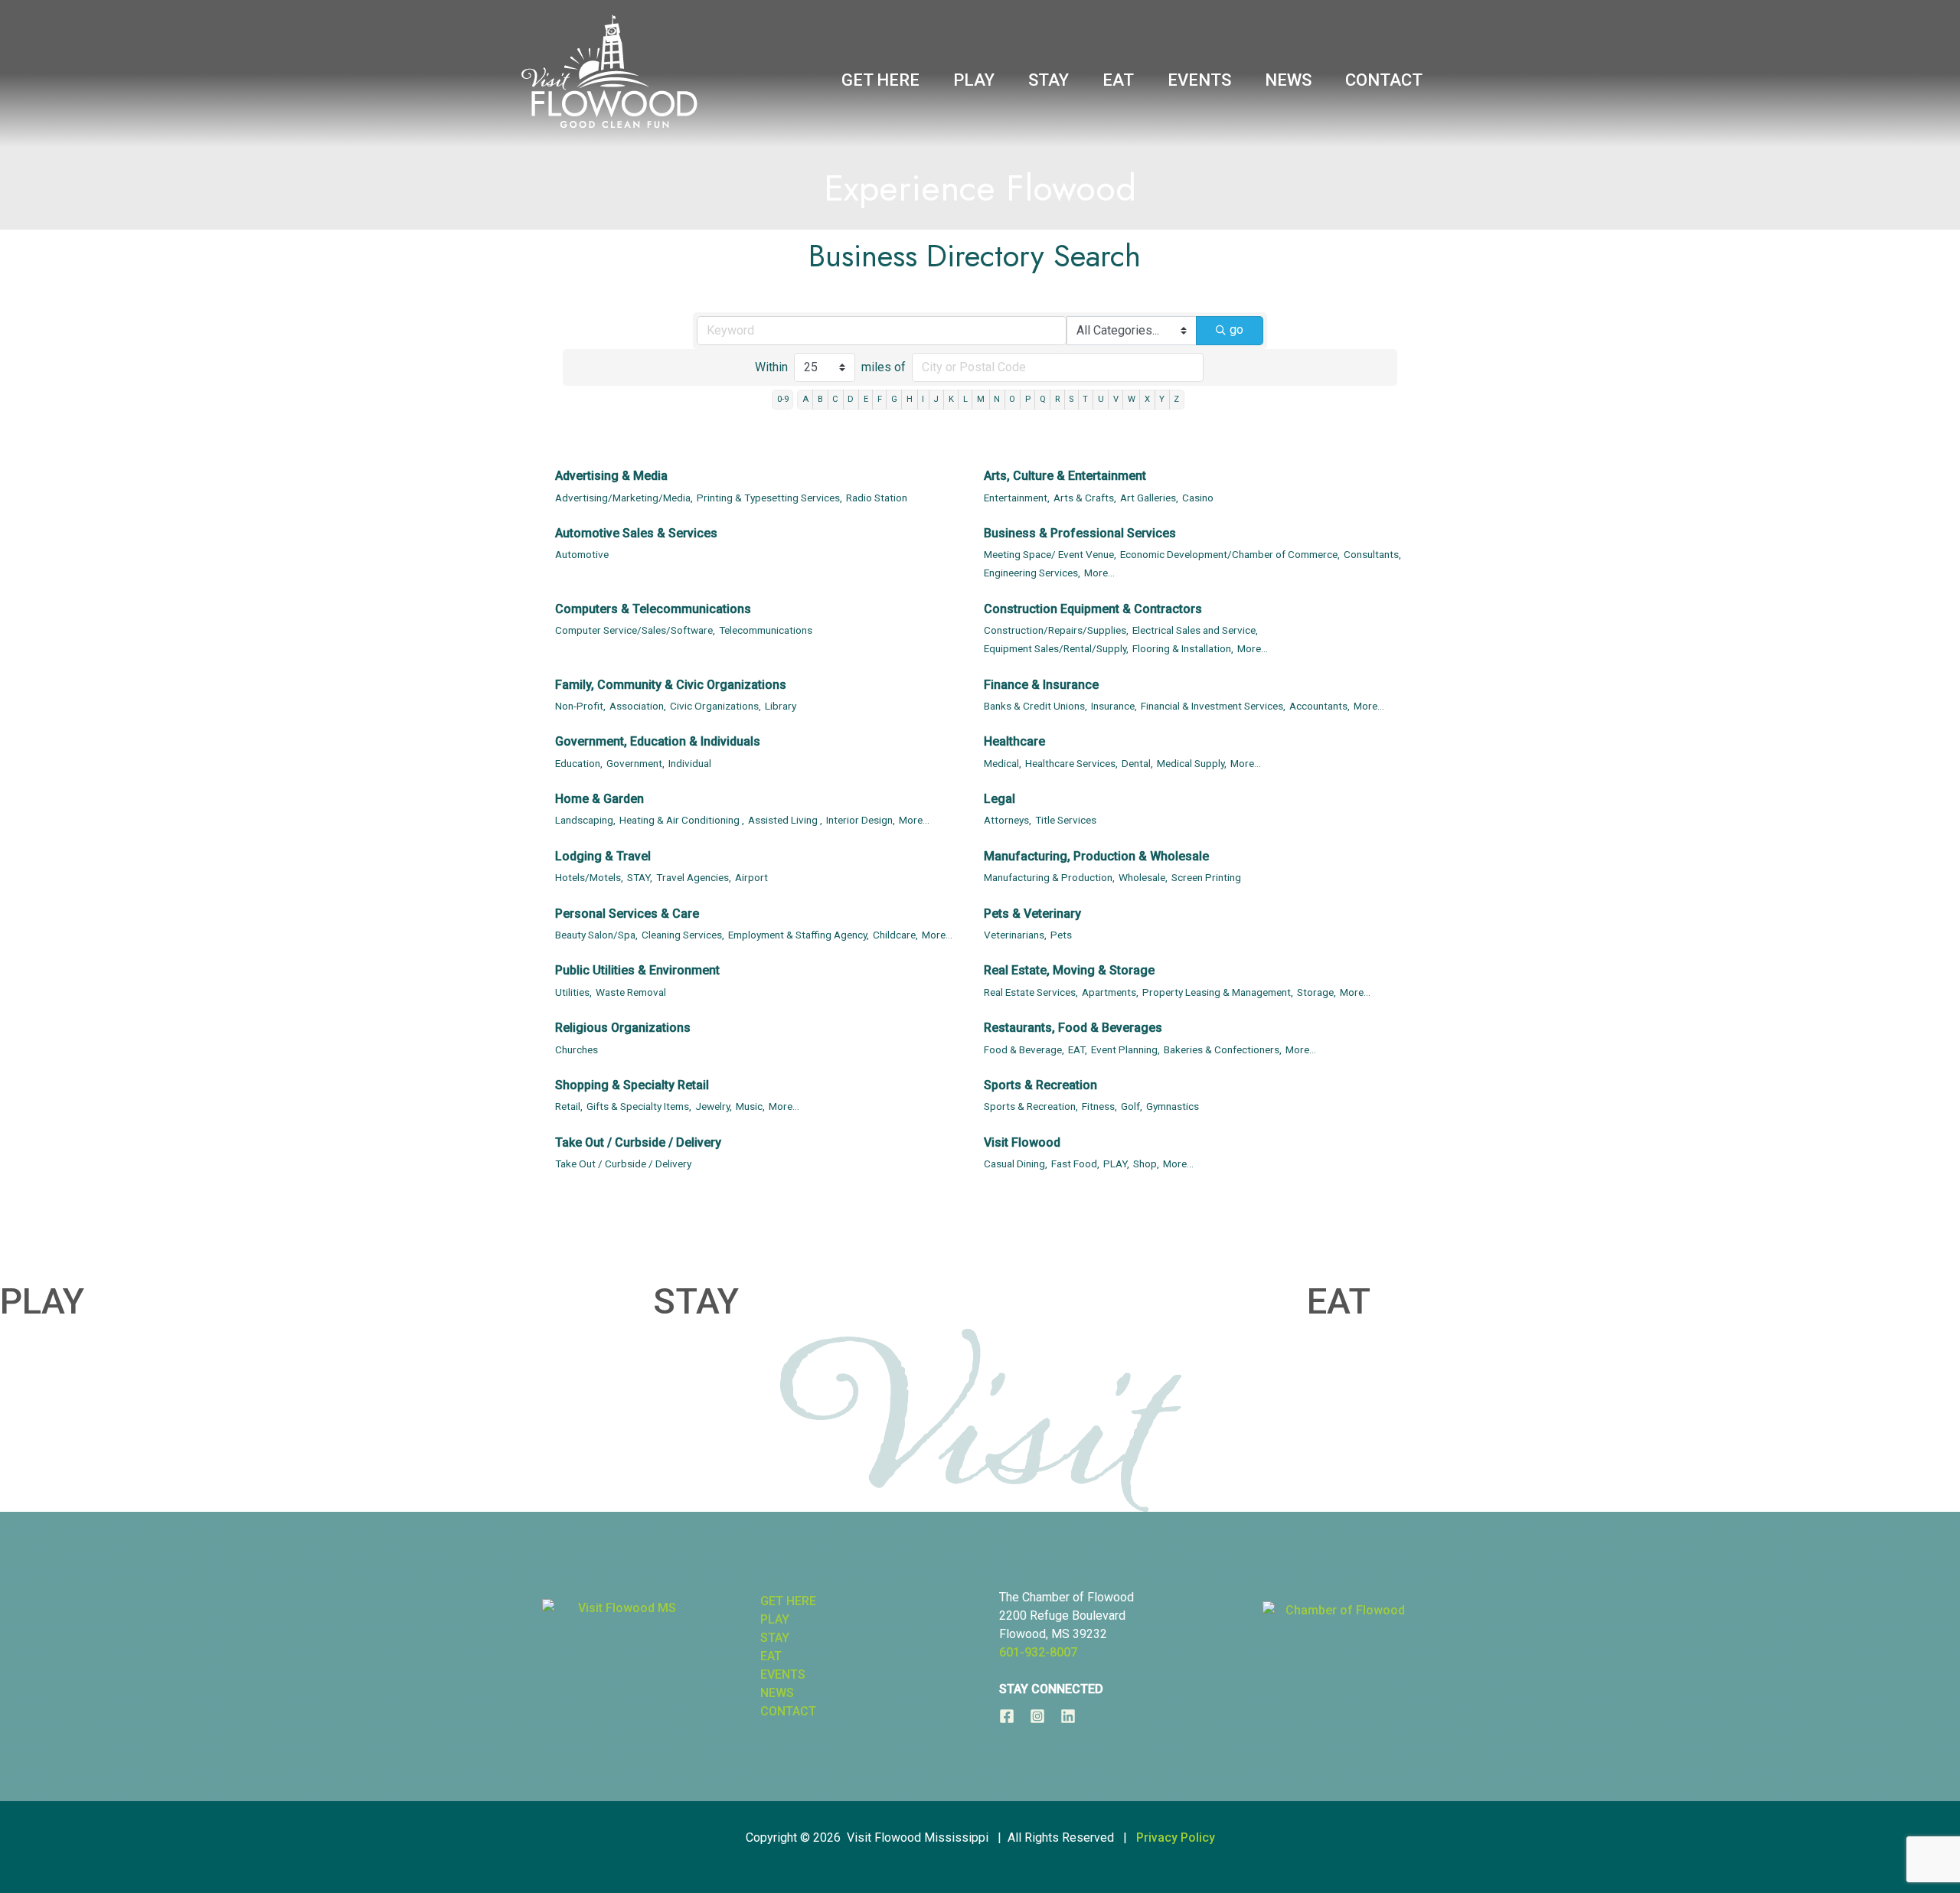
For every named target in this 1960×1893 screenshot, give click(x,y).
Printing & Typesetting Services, (769, 498)
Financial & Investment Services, (1213, 706)
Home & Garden (599, 799)
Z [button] (1176, 399)
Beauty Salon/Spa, (596, 935)
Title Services (1066, 820)
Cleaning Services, (683, 935)
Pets (1061, 935)
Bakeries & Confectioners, (1223, 1049)
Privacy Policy (1176, 1838)
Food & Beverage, (1024, 1049)
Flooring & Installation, (1183, 648)
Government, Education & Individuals (658, 741)
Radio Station (877, 498)
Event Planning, (1125, 1049)
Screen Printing (1206, 877)
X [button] (1147, 399)
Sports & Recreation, (1031, 1106)
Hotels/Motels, (589, 877)
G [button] (894, 399)
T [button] (1085, 399)
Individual (690, 763)
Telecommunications (766, 630)
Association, (638, 706)
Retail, (569, 1106)
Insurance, (1114, 706)
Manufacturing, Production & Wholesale (1096, 856)
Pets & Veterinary (1032, 914)
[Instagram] (1037, 1716)
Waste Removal (631, 992)
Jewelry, (714, 1106)
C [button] (835, 399)
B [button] (820, 399)
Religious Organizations (623, 1028)
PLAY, (1116, 1164)
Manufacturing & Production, (1049, 877)
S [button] (1071, 399)
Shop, (1146, 1164)
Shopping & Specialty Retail (632, 1085)
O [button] (1012, 399)
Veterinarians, (1015, 935)
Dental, (1137, 763)
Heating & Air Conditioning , (682, 820)
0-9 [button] (783, 399)
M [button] (981, 399)
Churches (577, 1049)
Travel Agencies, (694, 877)
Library (781, 706)
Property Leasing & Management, (1218, 992)
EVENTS (783, 1674)
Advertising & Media (611, 476)
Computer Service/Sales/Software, (635, 630)
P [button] (1028, 399)
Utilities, (573, 992)
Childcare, (895, 935)
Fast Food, (1075, 1164)
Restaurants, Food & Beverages (1073, 1028)
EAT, (1078, 1049)
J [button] (936, 399)
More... (1099, 573)
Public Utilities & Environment (637, 970)
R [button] (1057, 399)
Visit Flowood (1022, 1142)
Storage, (1316, 992)
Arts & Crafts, (1085, 498)
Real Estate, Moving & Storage (1069, 970)
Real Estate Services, (1031, 992)
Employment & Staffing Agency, (799, 935)
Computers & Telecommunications (653, 609)
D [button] (851, 399)
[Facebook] (1007, 1716)
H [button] (910, 399)
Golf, (1132, 1106)
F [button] (880, 399)
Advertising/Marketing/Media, (624, 498)
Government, (635, 763)
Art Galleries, (1149, 498)
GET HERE (788, 1601)
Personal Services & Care (627, 914)
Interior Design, (861, 820)
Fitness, (1099, 1106)
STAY (696, 1301)
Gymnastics (1173, 1106)
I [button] (923, 399)
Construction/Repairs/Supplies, (1056, 630)
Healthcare (1014, 741)
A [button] (805, 399)
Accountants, (1320, 706)
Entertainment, (1017, 498)
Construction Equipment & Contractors (1093, 609)
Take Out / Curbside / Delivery (638, 1142)
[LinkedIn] (1068, 1716)
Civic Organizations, (715, 706)
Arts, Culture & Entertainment (1065, 476)
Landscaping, (585, 820)
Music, (750, 1106)
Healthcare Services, (1071, 763)
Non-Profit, (580, 706)
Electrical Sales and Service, (1195, 630)
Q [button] (1043, 399)
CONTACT (788, 1711)
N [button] (997, 399)
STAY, (640, 877)
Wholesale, (1143, 877)
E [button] (866, 399)
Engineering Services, (1032, 573)
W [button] (1132, 399)
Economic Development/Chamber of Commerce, (1230, 554)
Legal (1000, 799)
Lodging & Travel (603, 856)
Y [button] (1162, 399)
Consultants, (1372, 554)
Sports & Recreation (1040, 1085)
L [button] (965, 399)
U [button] (1101, 399)
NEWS (777, 1693)
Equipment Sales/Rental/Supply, (1056, 648)
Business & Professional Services (1080, 533)
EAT (1339, 1301)
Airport (751, 877)
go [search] (1236, 330)
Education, (579, 763)
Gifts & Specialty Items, (639, 1106)
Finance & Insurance (1041, 685)
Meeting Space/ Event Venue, (1050, 554)
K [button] (951, 399)
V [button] (1116, 399)
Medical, (1003, 763)
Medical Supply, (1192, 763)
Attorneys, (1008, 820)
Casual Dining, (1016, 1164)
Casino (1198, 498)
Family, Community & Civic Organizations (671, 685)
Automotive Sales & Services (636, 533)
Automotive (582, 554)
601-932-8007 (1038, 1652)
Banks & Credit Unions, (1036, 706)
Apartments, (1110, 992)
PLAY (42, 1301)
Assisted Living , (785, 820)
